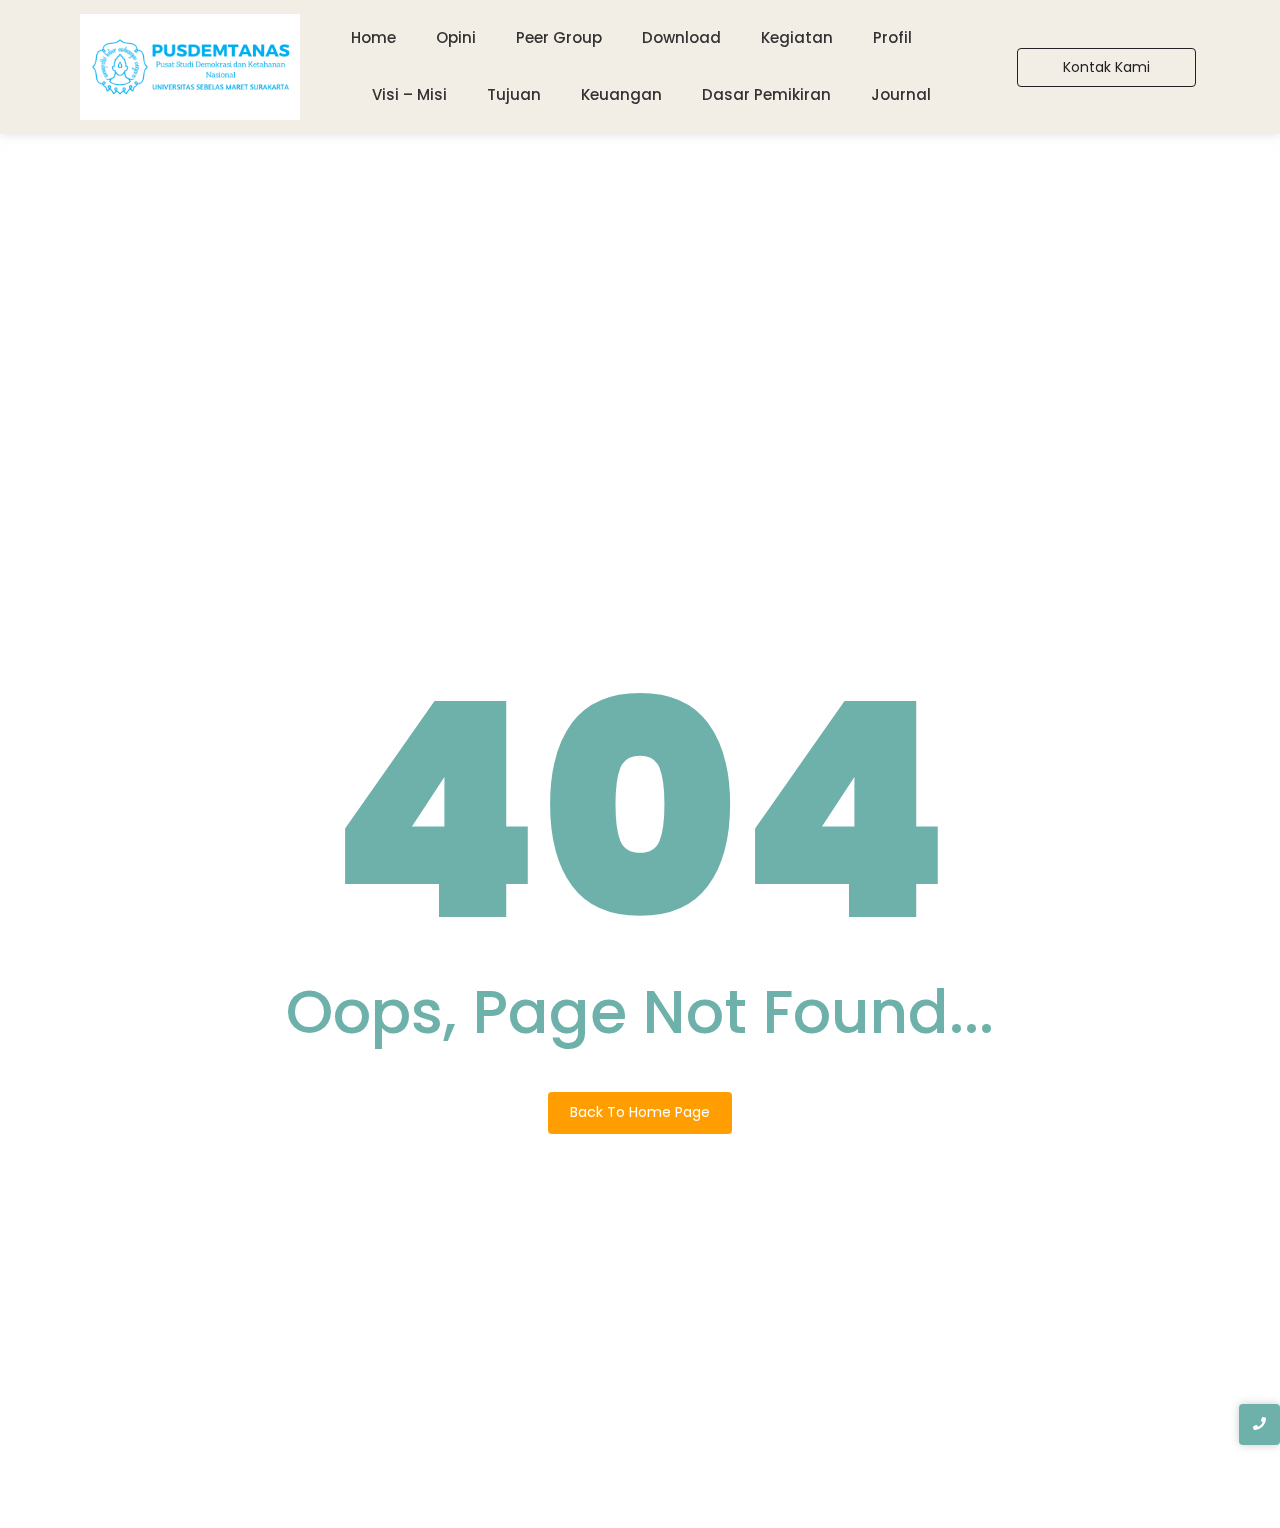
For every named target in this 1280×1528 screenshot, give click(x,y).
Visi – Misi (409, 94)
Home (373, 37)
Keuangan (621, 94)
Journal (901, 94)
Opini (456, 37)
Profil (892, 37)
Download (681, 37)
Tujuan (514, 94)
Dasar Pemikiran (766, 94)
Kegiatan (797, 37)
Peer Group (559, 37)
